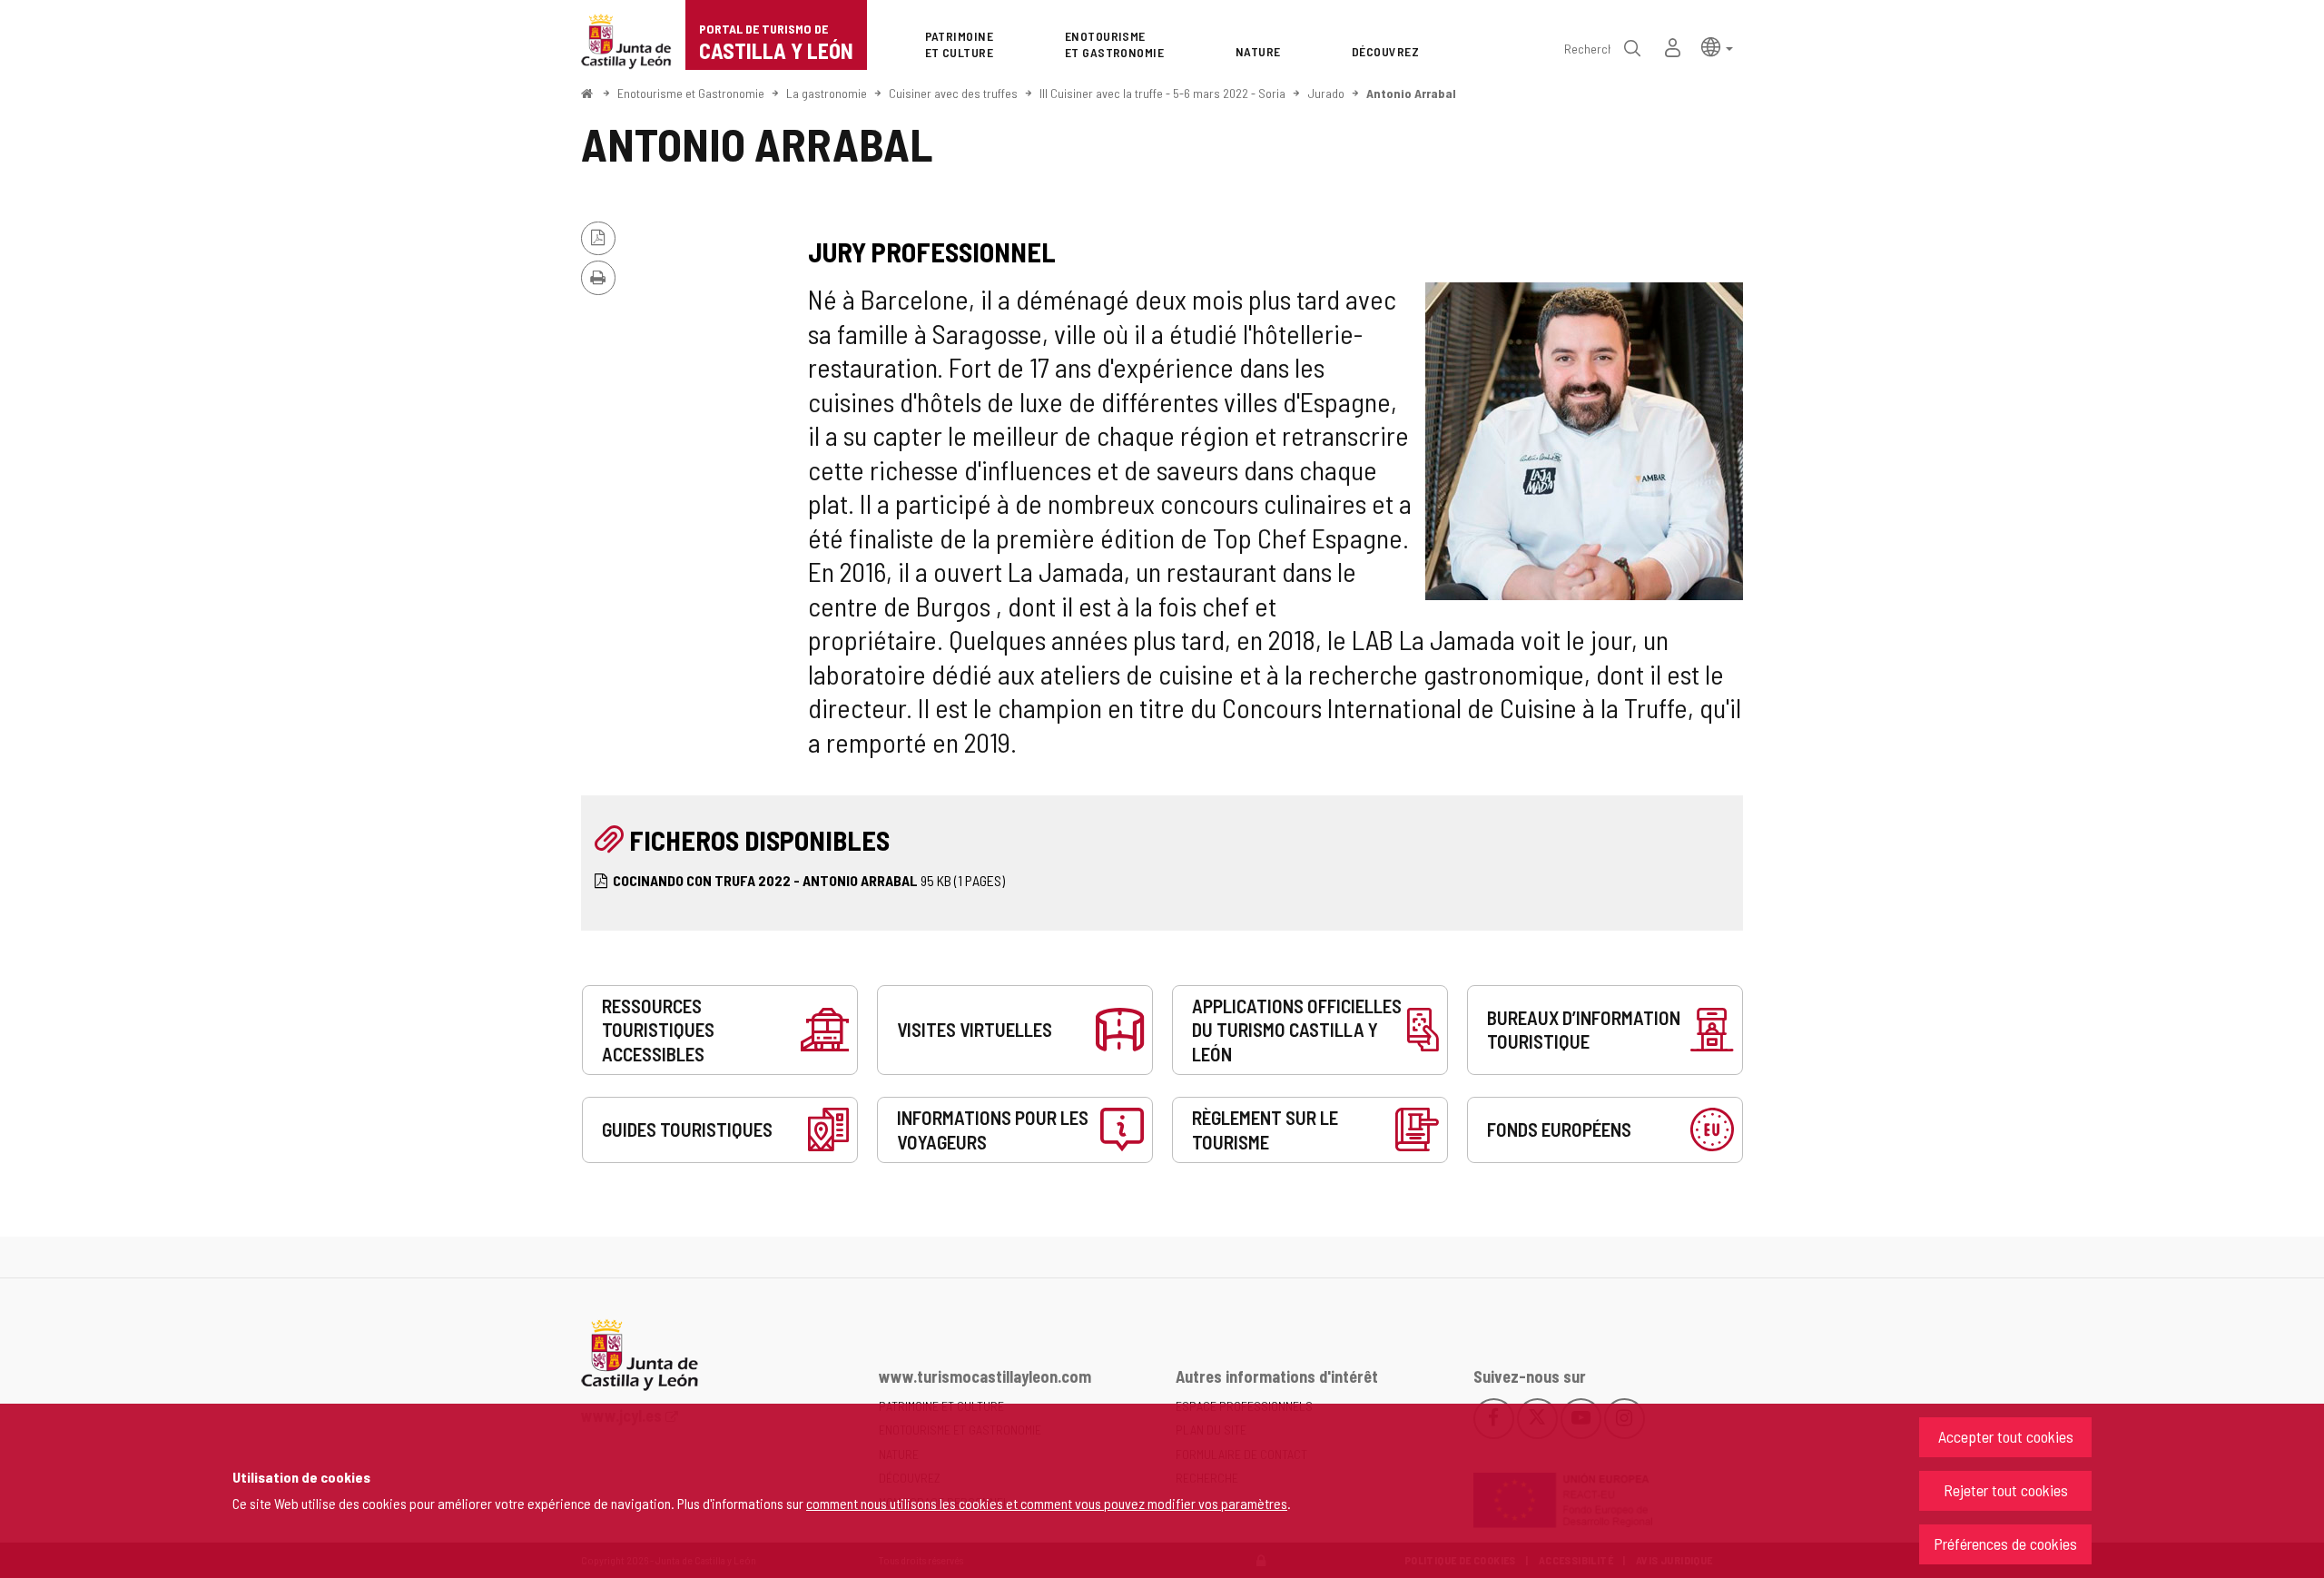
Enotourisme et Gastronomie (691, 93)
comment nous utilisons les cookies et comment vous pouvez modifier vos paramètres (1047, 1503)
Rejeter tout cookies (2006, 1490)
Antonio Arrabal (1411, 93)
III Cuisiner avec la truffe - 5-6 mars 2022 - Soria (1162, 93)
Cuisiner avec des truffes (953, 93)
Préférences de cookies (2005, 1543)
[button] (1717, 46)
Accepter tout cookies (2006, 1436)
